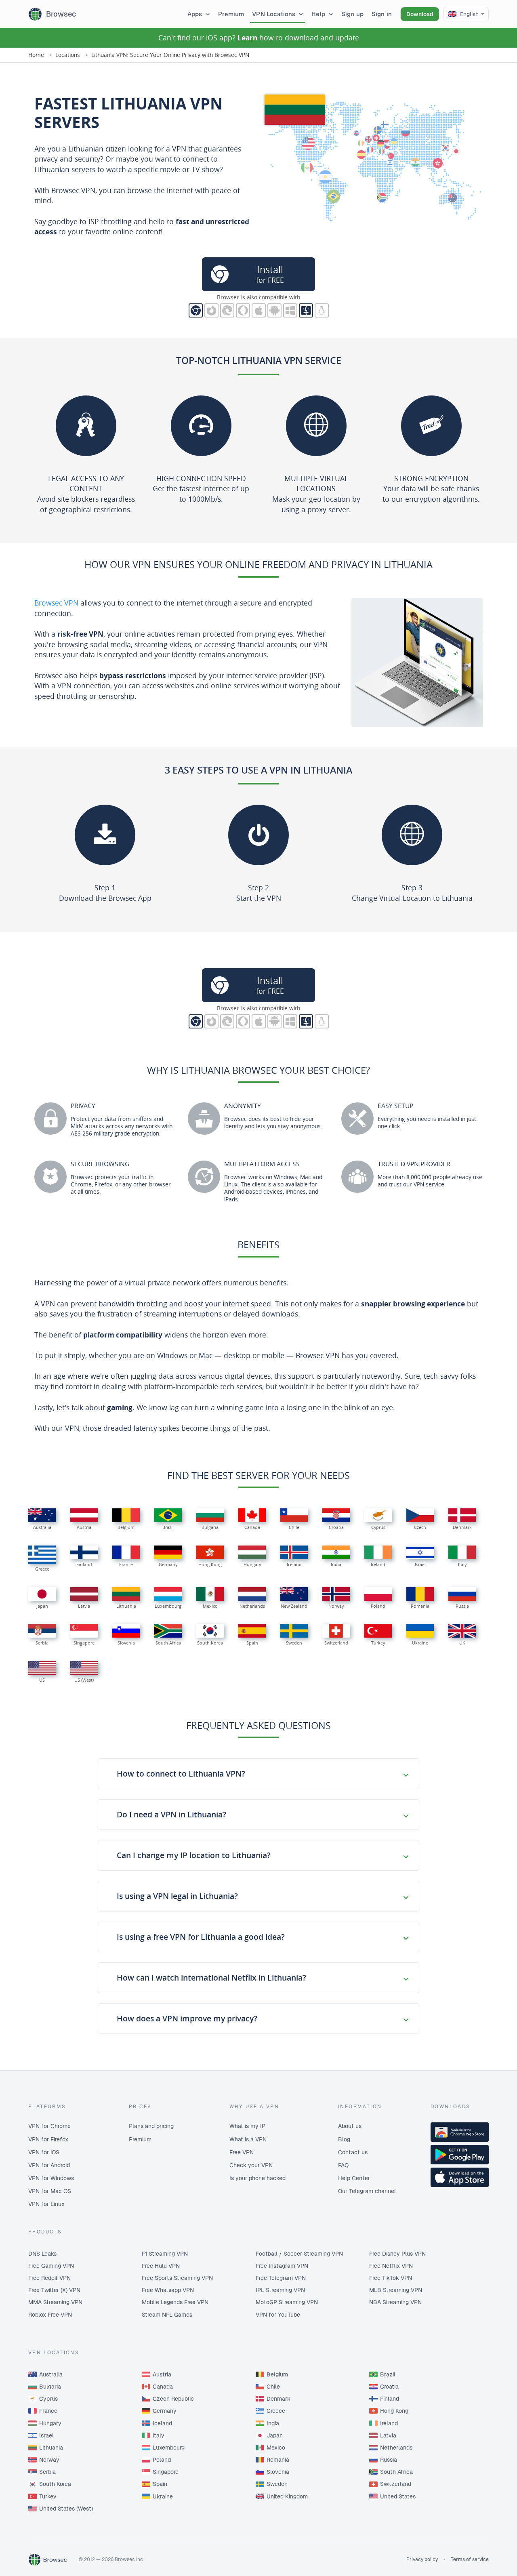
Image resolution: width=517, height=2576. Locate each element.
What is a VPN (248, 2139)
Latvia (388, 2435)
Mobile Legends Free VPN (175, 2302)
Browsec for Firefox (211, 310)
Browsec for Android (274, 310)
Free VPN (242, 2152)
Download (420, 14)
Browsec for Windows (290, 310)
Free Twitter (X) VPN (54, 2290)
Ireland (389, 2423)
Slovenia (278, 2472)
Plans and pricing (151, 2126)
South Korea (55, 2484)
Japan (275, 2435)
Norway (49, 2460)
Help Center (354, 2178)
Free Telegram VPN (281, 2278)
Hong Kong (394, 2411)
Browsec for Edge (227, 310)
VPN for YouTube (278, 2315)
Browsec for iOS (259, 310)
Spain (160, 2484)
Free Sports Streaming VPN (177, 2278)
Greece (276, 2411)
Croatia (389, 2387)
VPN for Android (49, 2165)
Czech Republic (173, 2399)
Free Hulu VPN (161, 2266)
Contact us (353, 2152)
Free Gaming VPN (51, 2266)
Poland (162, 2460)
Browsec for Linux (322, 310)
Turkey (48, 2496)
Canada (163, 2387)
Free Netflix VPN (391, 2266)
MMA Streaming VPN (55, 2302)
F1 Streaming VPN (165, 2254)
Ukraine (163, 2496)
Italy (159, 2435)
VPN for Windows (51, 2178)
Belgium (277, 2374)
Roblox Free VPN (50, 2315)
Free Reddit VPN (49, 2278)
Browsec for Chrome (196, 310)
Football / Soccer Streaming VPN (299, 2254)
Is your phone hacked (257, 2178)
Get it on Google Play (460, 2155)
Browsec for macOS (306, 310)
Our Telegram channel (367, 2191)
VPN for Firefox (48, 2139)
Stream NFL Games (167, 2315)
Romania (278, 2460)
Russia (389, 2460)
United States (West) (66, 2509)
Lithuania (51, 2448)
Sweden (277, 2484)
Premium (231, 14)
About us (350, 2126)
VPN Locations (274, 14)
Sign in (382, 14)
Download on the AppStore (460, 2177)
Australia (51, 2374)
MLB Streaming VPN (396, 2290)
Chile (273, 2387)
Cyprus (48, 2399)
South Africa (396, 2472)
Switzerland (396, 2484)
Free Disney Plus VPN (397, 2254)
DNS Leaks (42, 2254)
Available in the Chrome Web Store (460, 2132)
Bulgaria (50, 2387)
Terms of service (470, 2559)
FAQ (343, 2165)
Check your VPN (251, 2165)
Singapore (166, 2472)
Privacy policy (422, 2559)
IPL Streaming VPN (280, 2290)
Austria (162, 2374)
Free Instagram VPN (282, 2266)
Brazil (388, 2374)
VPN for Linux (46, 2204)
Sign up (352, 14)
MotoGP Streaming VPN (287, 2302)
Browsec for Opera (243, 310)
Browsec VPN (56, 603)
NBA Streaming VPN (395, 2302)
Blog (344, 2139)
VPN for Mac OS (50, 2191)
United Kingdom (287, 2496)
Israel (46, 2435)
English (469, 14)
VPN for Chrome (49, 2126)
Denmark (278, 2399)
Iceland (162, 2423)
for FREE (270, 274)
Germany (165, 2411)
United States (398, 2496)
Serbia (47, 2472)
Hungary (50, 2423)
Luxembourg (169, 2448)
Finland (390, 2399)
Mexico (276, 2448)
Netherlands (396, 2448)
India (273, 2423)
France (48, 2411)
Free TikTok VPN (391, 2278)
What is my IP (247, 2126)
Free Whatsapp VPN (168, 2290)
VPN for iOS (44, 2152)
